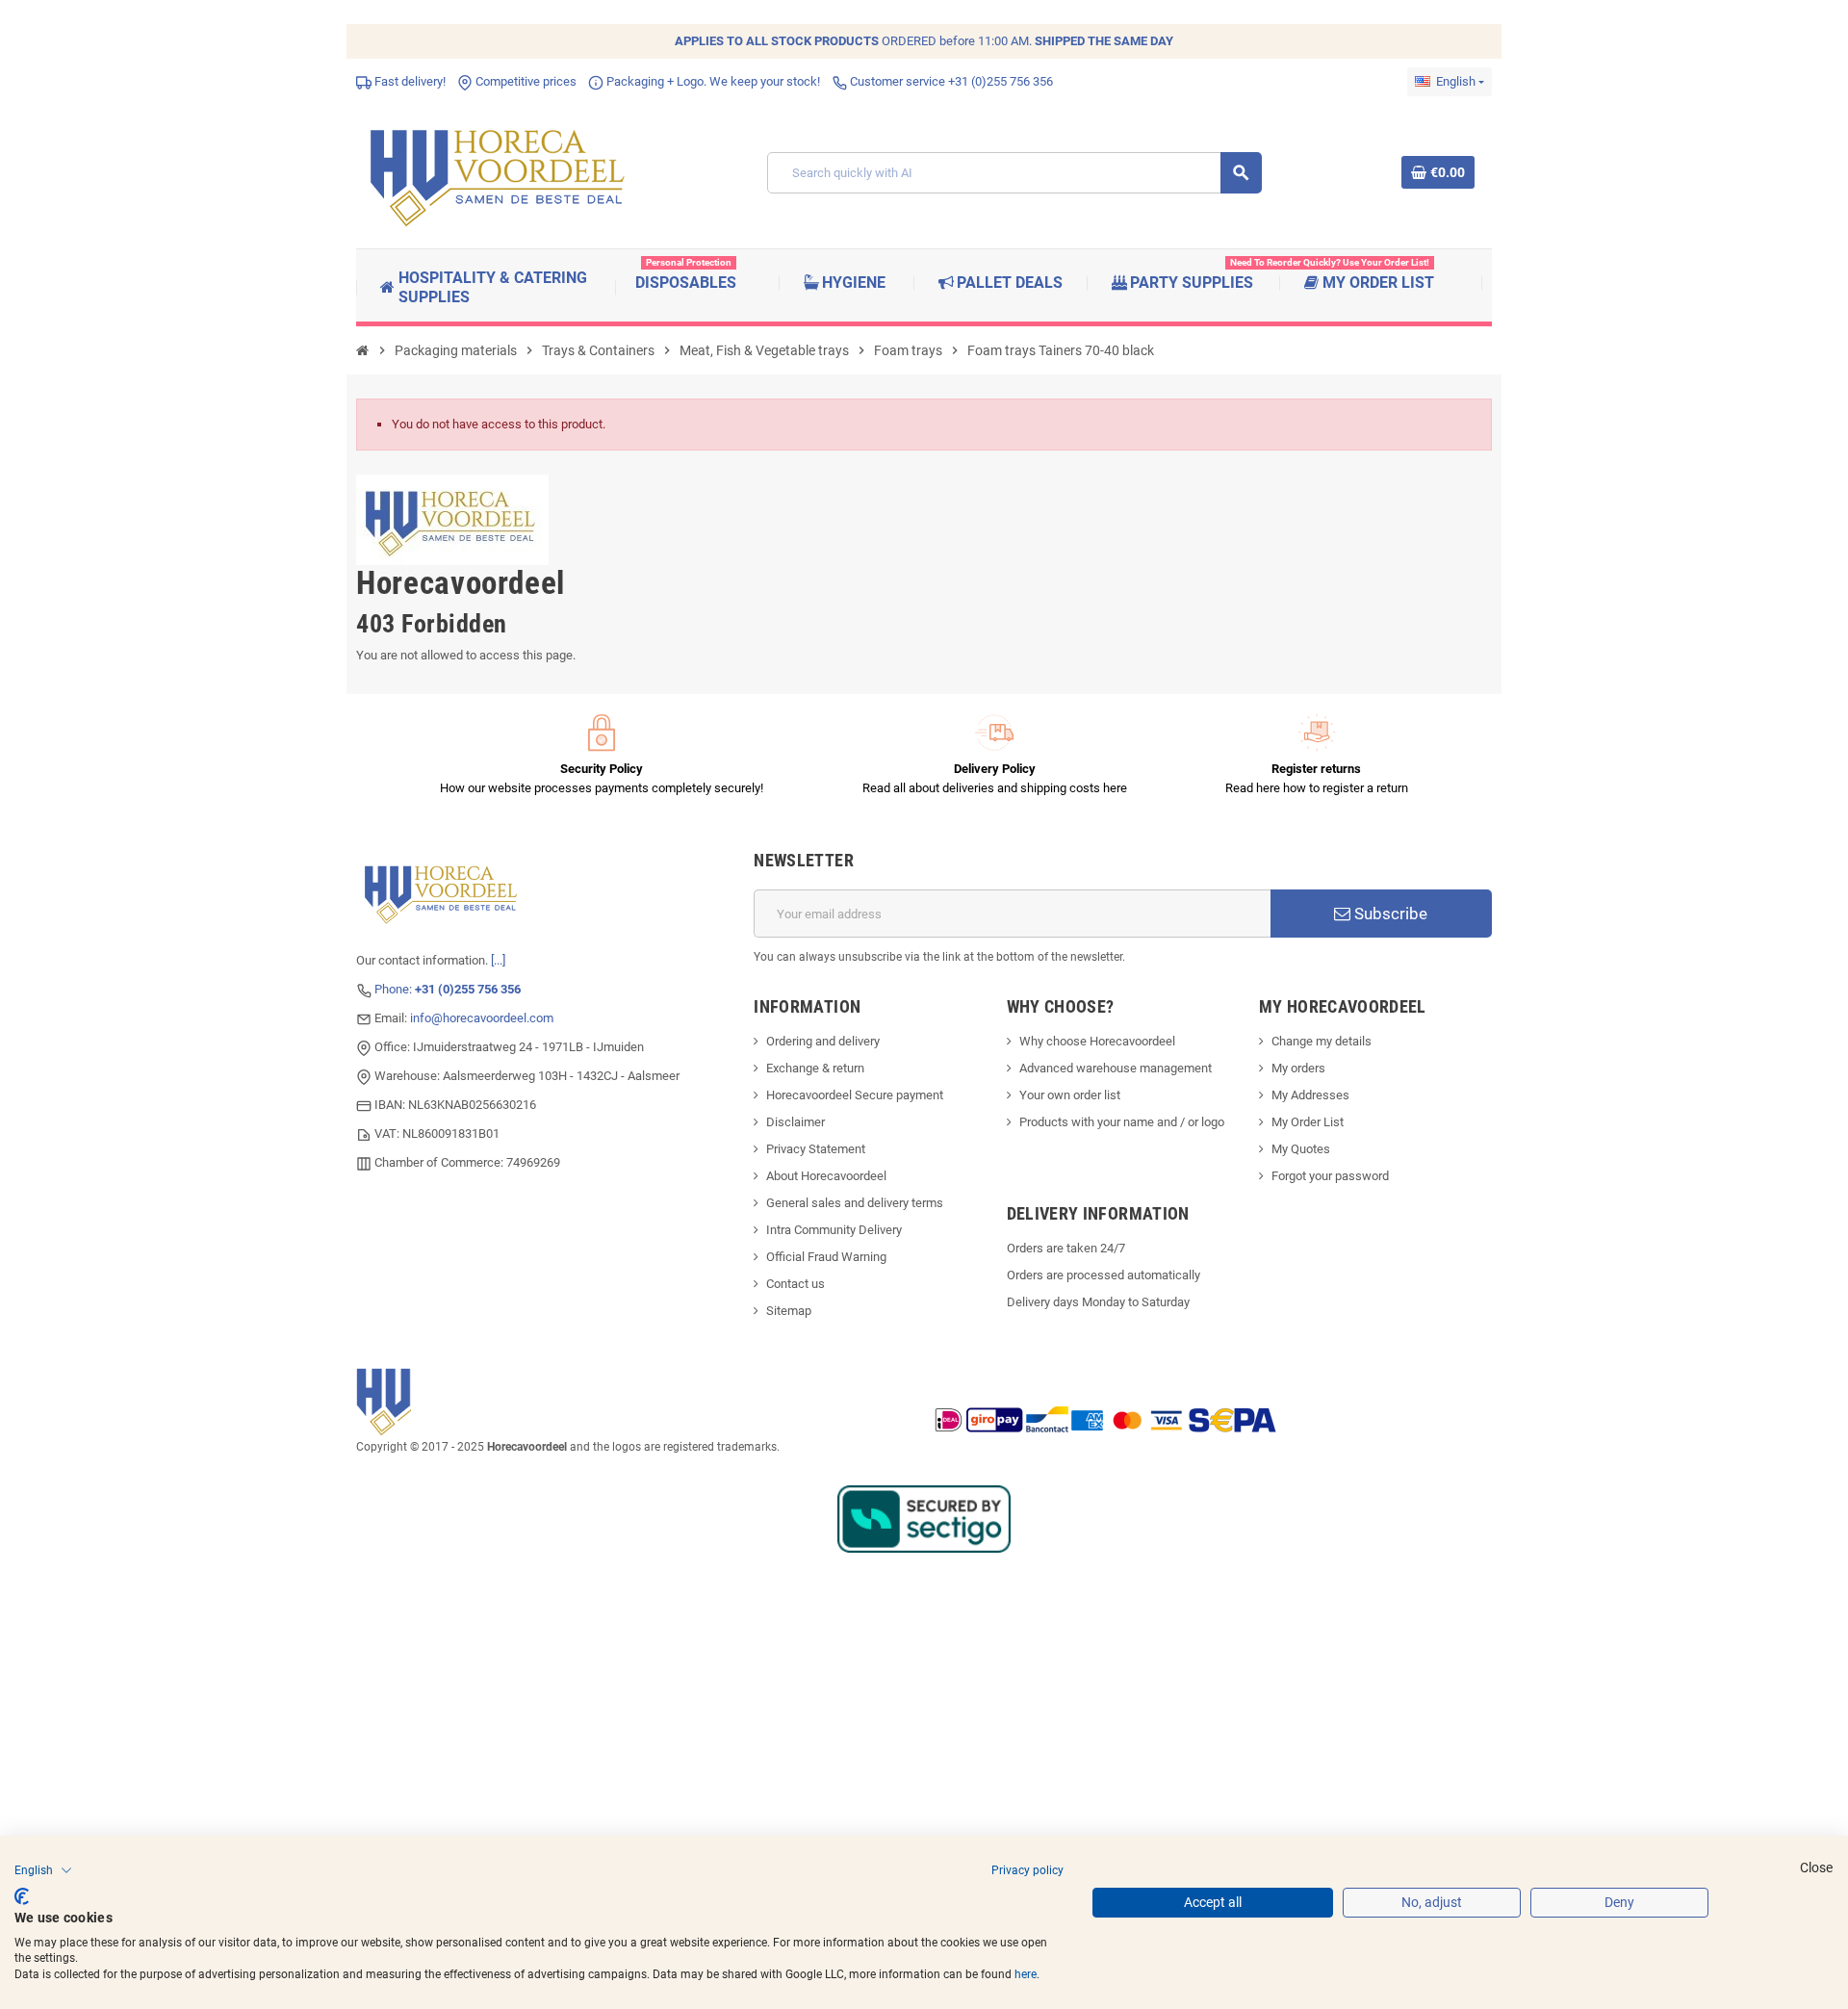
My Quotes (1301, 1149)
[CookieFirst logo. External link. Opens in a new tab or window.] (22, 1896)
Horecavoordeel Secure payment (855, 1095)
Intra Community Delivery (834, 1230)
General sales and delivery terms (855, 1203)
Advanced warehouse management (1116, 1068)
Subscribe (1389, 914)
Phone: (448, 989)
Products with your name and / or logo (1122, 1122)
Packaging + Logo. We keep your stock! (712, 81)
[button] (43, 1870)
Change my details (1322, 1041)
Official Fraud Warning (826, 1257)
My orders (1298, 1068)
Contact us (796, 1284)
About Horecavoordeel (826, 1176)
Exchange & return (815, 1068)
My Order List (1308, 1122)
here (1026, 1974)
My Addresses (1310, 1095)
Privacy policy (1027, 1870)
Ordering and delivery (823, 1041)
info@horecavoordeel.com (482, 1018)
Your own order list (1070, 1095)
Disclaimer (796, 1122)
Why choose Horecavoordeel (1097, 1041)
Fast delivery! (409, 81)
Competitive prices (525, 81)
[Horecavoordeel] (500, 172)
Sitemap (789, 1311)
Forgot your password (1330, 1176)
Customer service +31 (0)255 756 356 (950, 81)
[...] (498, 960)
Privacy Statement (816, 1149)
